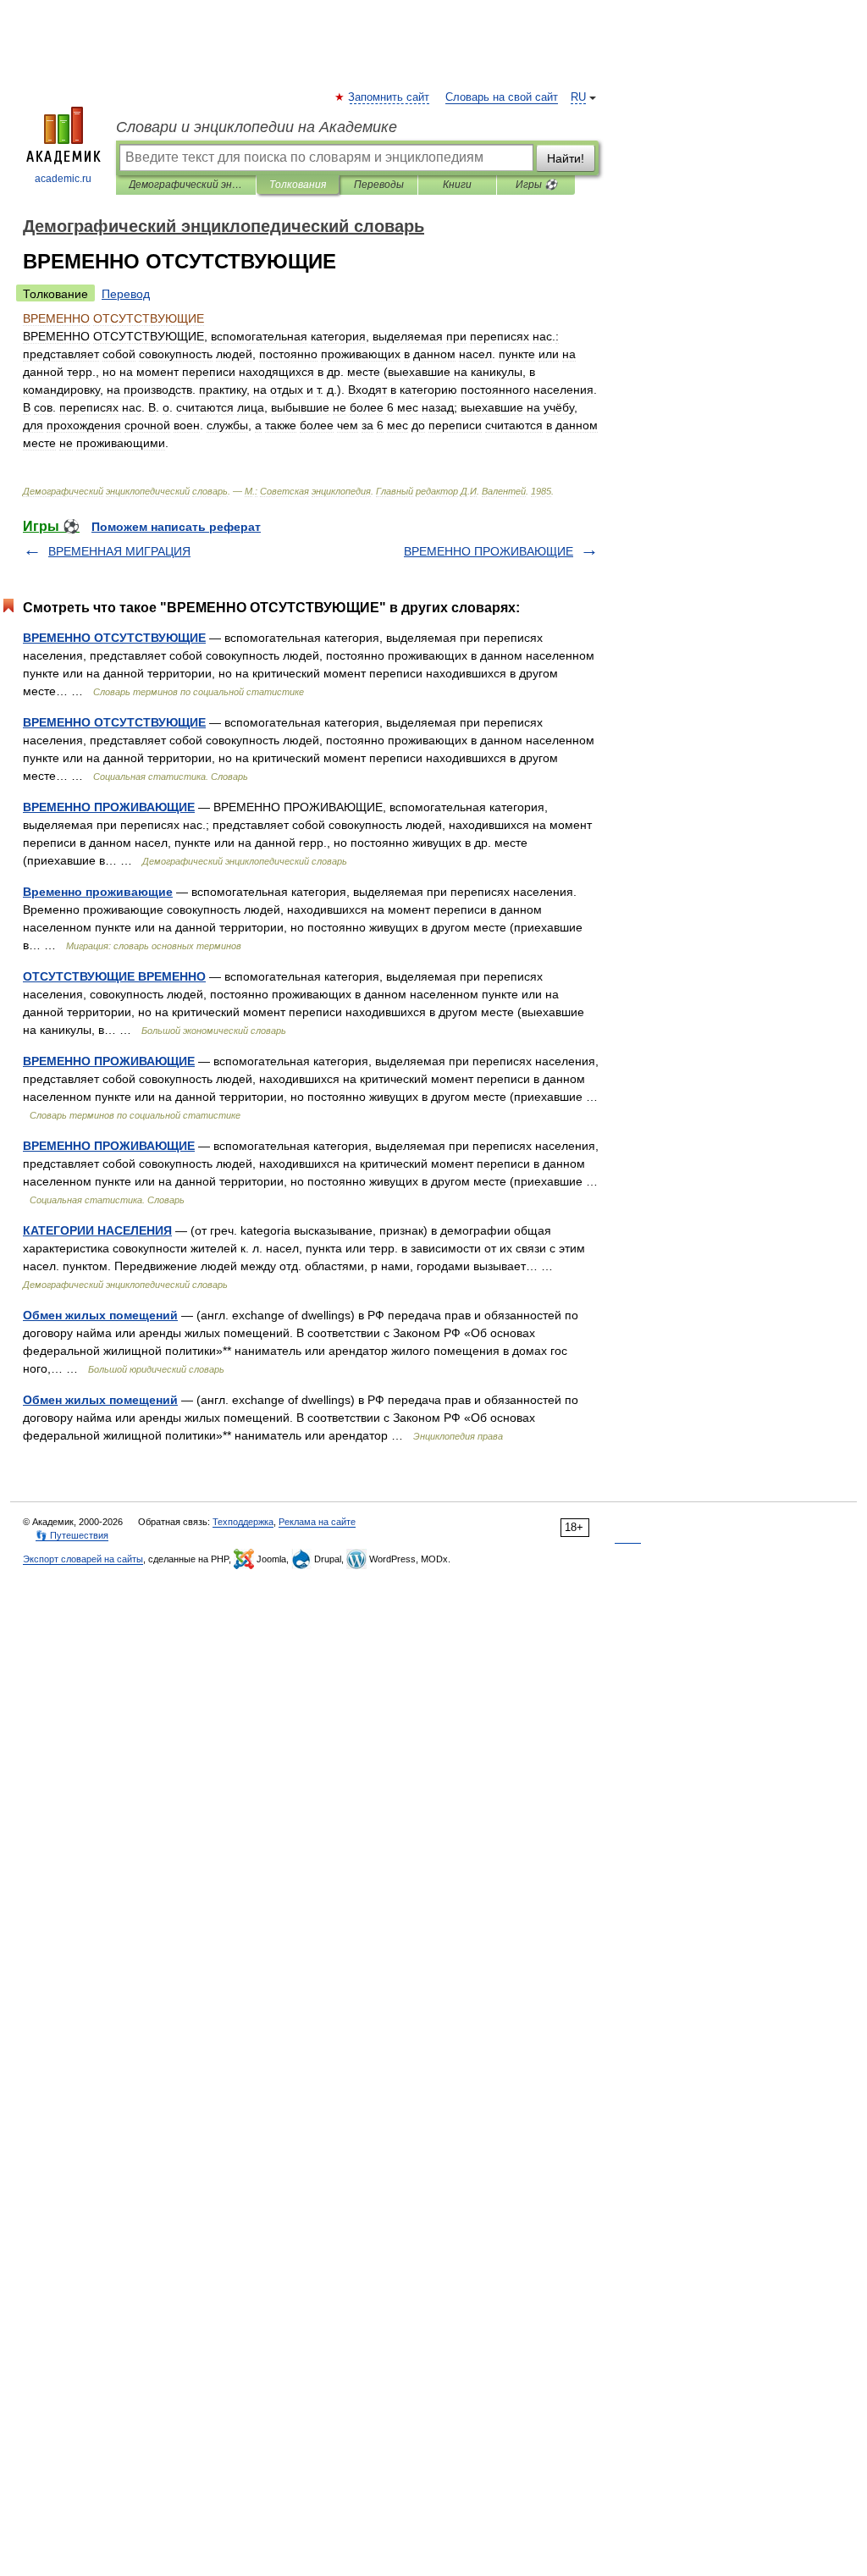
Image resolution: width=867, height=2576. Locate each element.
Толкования (298, 185)
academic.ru (63, 179)
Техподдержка (243, 1522)
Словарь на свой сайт (502, 97)
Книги (457, 185)
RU (578, 97)
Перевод (126, 294)
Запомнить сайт (389, 97)
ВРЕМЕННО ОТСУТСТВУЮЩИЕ (114, 638)
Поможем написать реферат (176, 527)
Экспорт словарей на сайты (83, 1559)
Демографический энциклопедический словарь (186, 185)
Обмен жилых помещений (100, 1315)
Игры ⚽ (536, 185)
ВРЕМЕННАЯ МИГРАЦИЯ (119, 551)
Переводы (379, 185)
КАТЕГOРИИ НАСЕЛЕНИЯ (97, 1230)
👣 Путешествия (72, 1535)
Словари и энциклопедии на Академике (257, 127)
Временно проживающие (98, 892)
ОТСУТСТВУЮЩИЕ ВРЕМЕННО (114, 976)
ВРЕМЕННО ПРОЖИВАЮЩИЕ (489, 551)
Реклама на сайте (317, 1522)
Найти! (566, 158)
